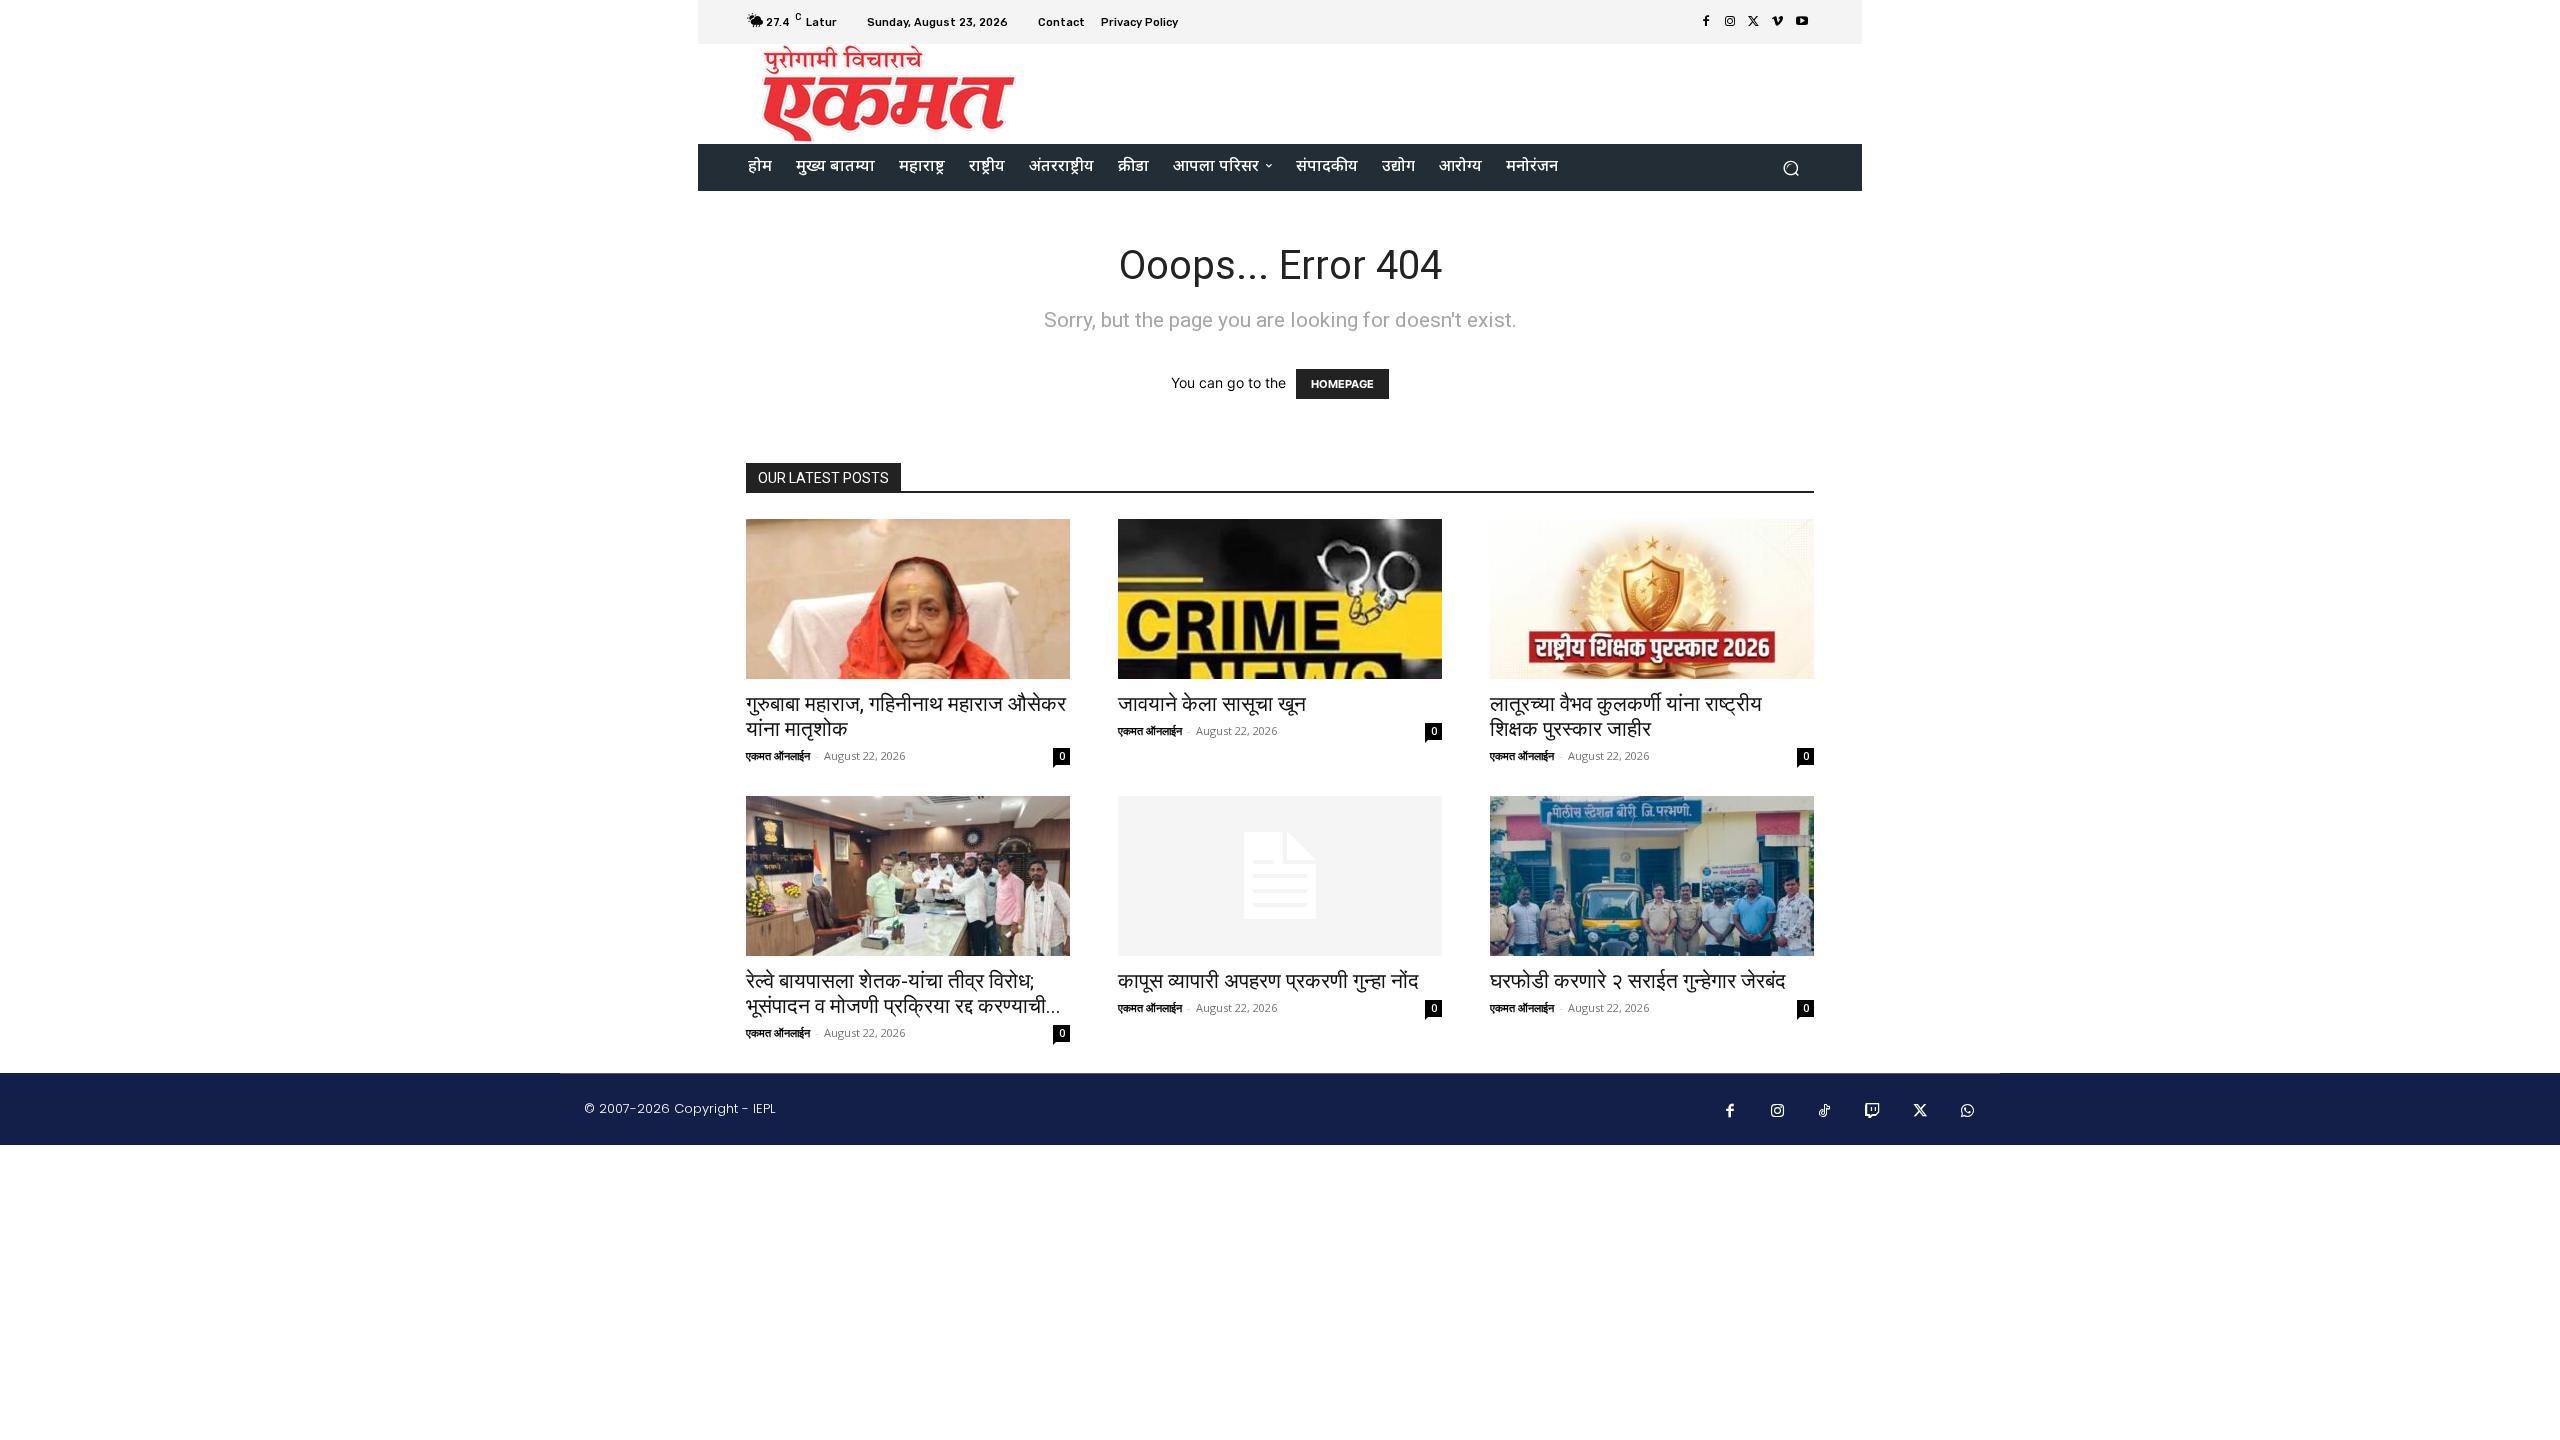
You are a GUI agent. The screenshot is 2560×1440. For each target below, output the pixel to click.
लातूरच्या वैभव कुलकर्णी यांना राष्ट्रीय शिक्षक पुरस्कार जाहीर (1626, 716)
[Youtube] (1802, 22)
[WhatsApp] (1968, 1112)
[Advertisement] (1447, 92)
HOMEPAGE (1342, 384)
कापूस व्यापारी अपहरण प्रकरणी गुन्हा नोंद (1268, 981)
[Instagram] (1730, 22)
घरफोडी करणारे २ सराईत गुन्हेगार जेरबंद (1638, 981)
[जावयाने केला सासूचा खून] (1280, 599)
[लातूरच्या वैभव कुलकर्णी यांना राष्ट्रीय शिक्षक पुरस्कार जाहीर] (1652, 599)
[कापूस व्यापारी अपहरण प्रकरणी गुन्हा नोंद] (1280, 876)
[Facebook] (1706, 22)
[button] (1790, 167)
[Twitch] (1873, 1112)
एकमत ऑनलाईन (778, 755)
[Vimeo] (1778, 22)
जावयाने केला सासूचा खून (1212, 704)
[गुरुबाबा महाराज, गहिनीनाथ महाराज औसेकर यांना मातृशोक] (908, 599)
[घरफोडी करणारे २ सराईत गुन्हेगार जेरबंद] (1652, 876)
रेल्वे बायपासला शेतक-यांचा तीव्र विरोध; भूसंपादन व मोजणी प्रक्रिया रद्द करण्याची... (903, 993)
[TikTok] (1825, 1112)
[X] (1754, 22)
